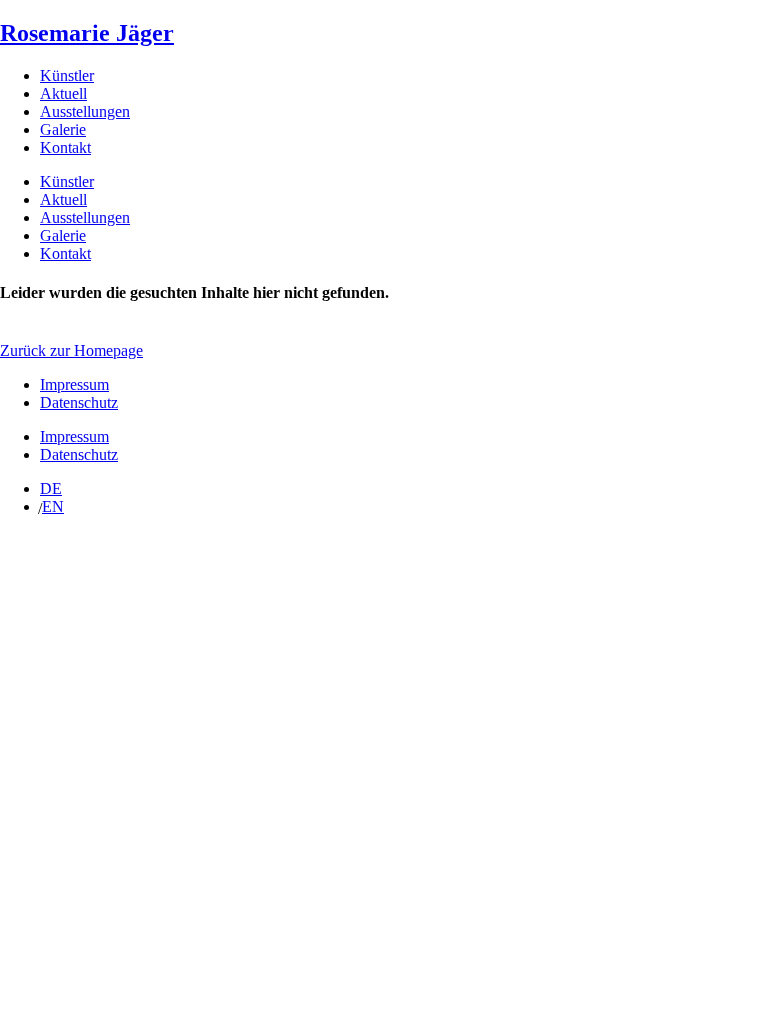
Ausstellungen (85, 111)
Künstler (67, 75)
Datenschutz (79, 402)
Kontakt (65, 147)
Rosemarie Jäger (87, 33)
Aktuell (63, 93)
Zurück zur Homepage (71, 350)
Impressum (74, 384)
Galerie (63, 129)
